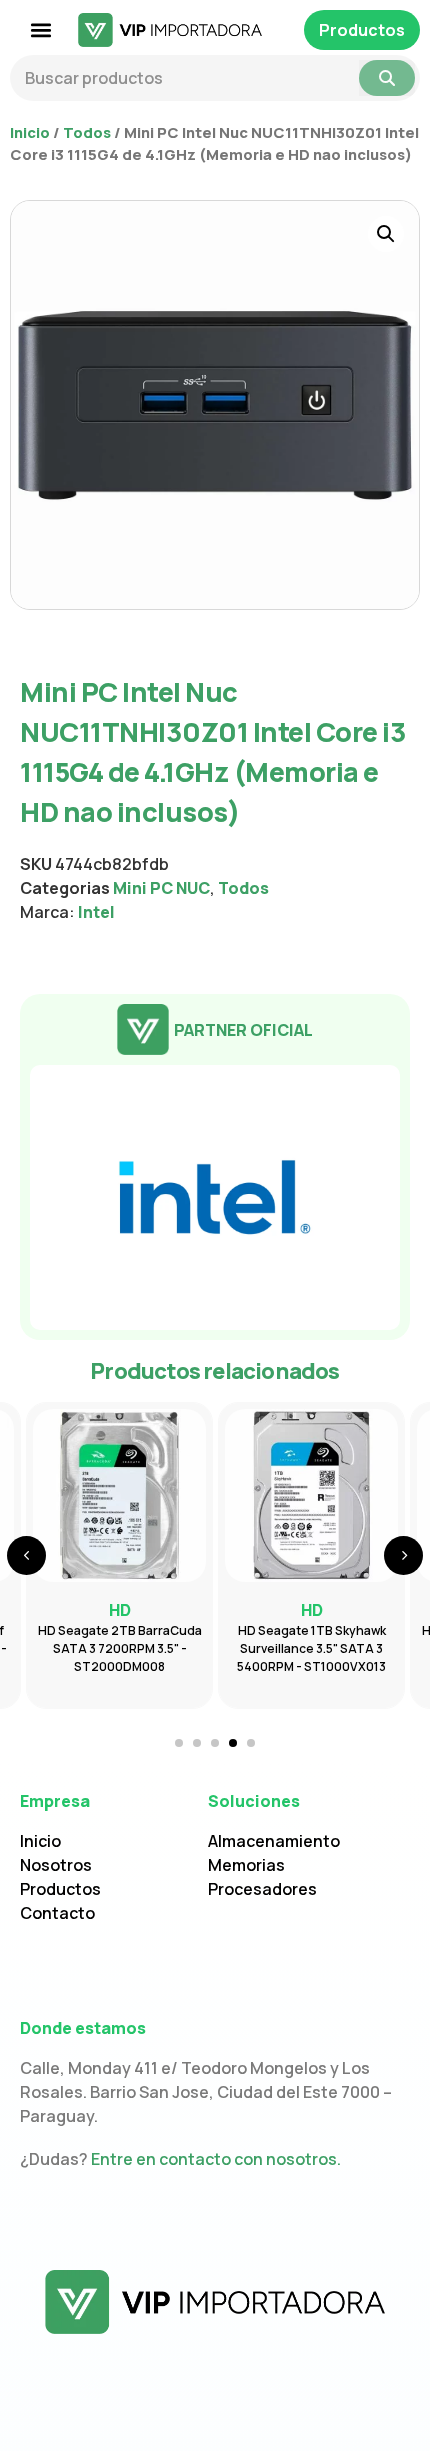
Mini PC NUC (161, 888)
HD (312, 1610)
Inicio (30, 132)
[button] (41, 30)
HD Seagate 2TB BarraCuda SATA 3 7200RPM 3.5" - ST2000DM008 (120, 1648)
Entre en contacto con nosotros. (216, 2159)
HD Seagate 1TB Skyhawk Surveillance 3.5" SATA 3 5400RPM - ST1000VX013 (311, 1648)
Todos (87, 132)
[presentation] (26, 1555)
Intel (96, 912)
